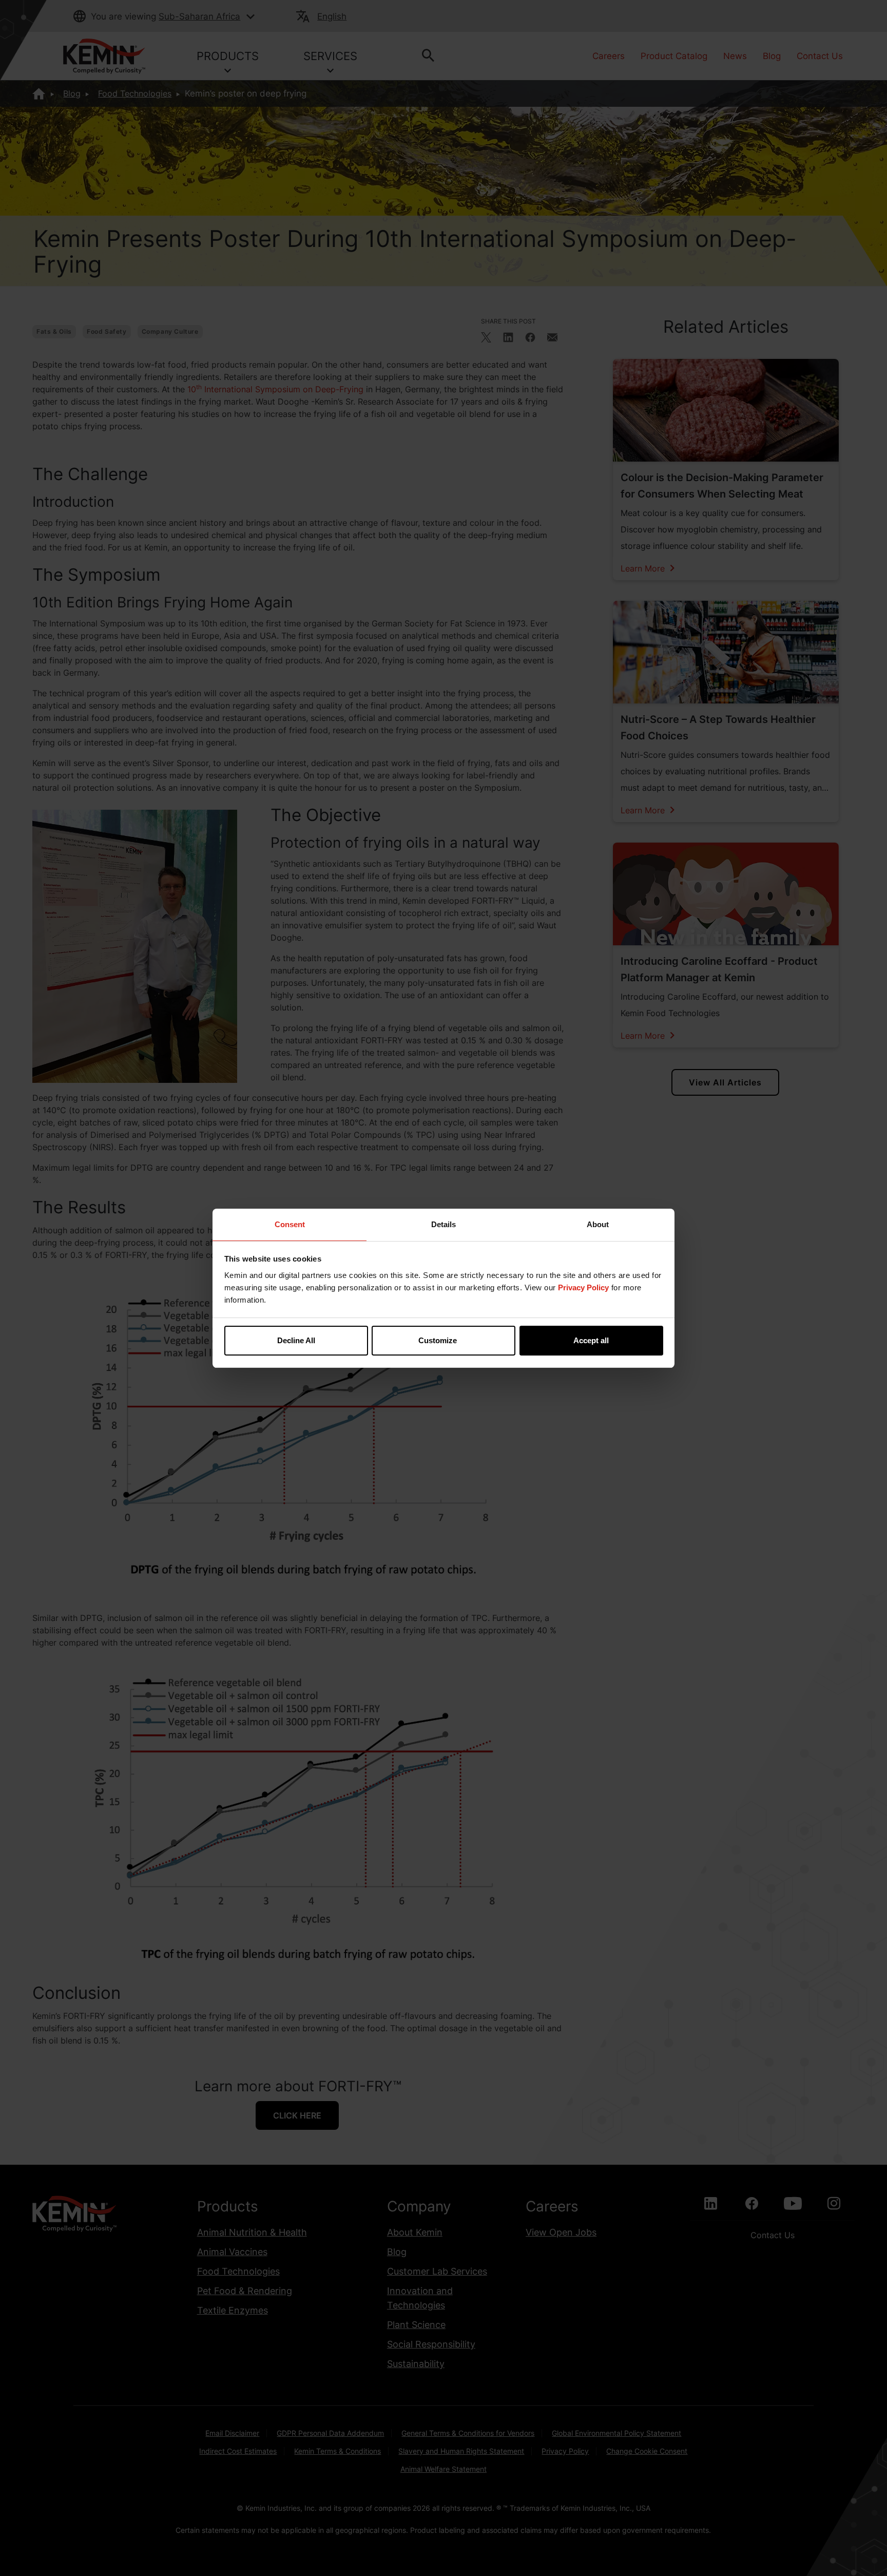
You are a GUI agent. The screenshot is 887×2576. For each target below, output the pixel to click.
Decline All (296, 1340)
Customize (438, 1340)
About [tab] (598, 1224)
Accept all (591, 1340)
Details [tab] (444, 1224)
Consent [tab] (290, 1224)
